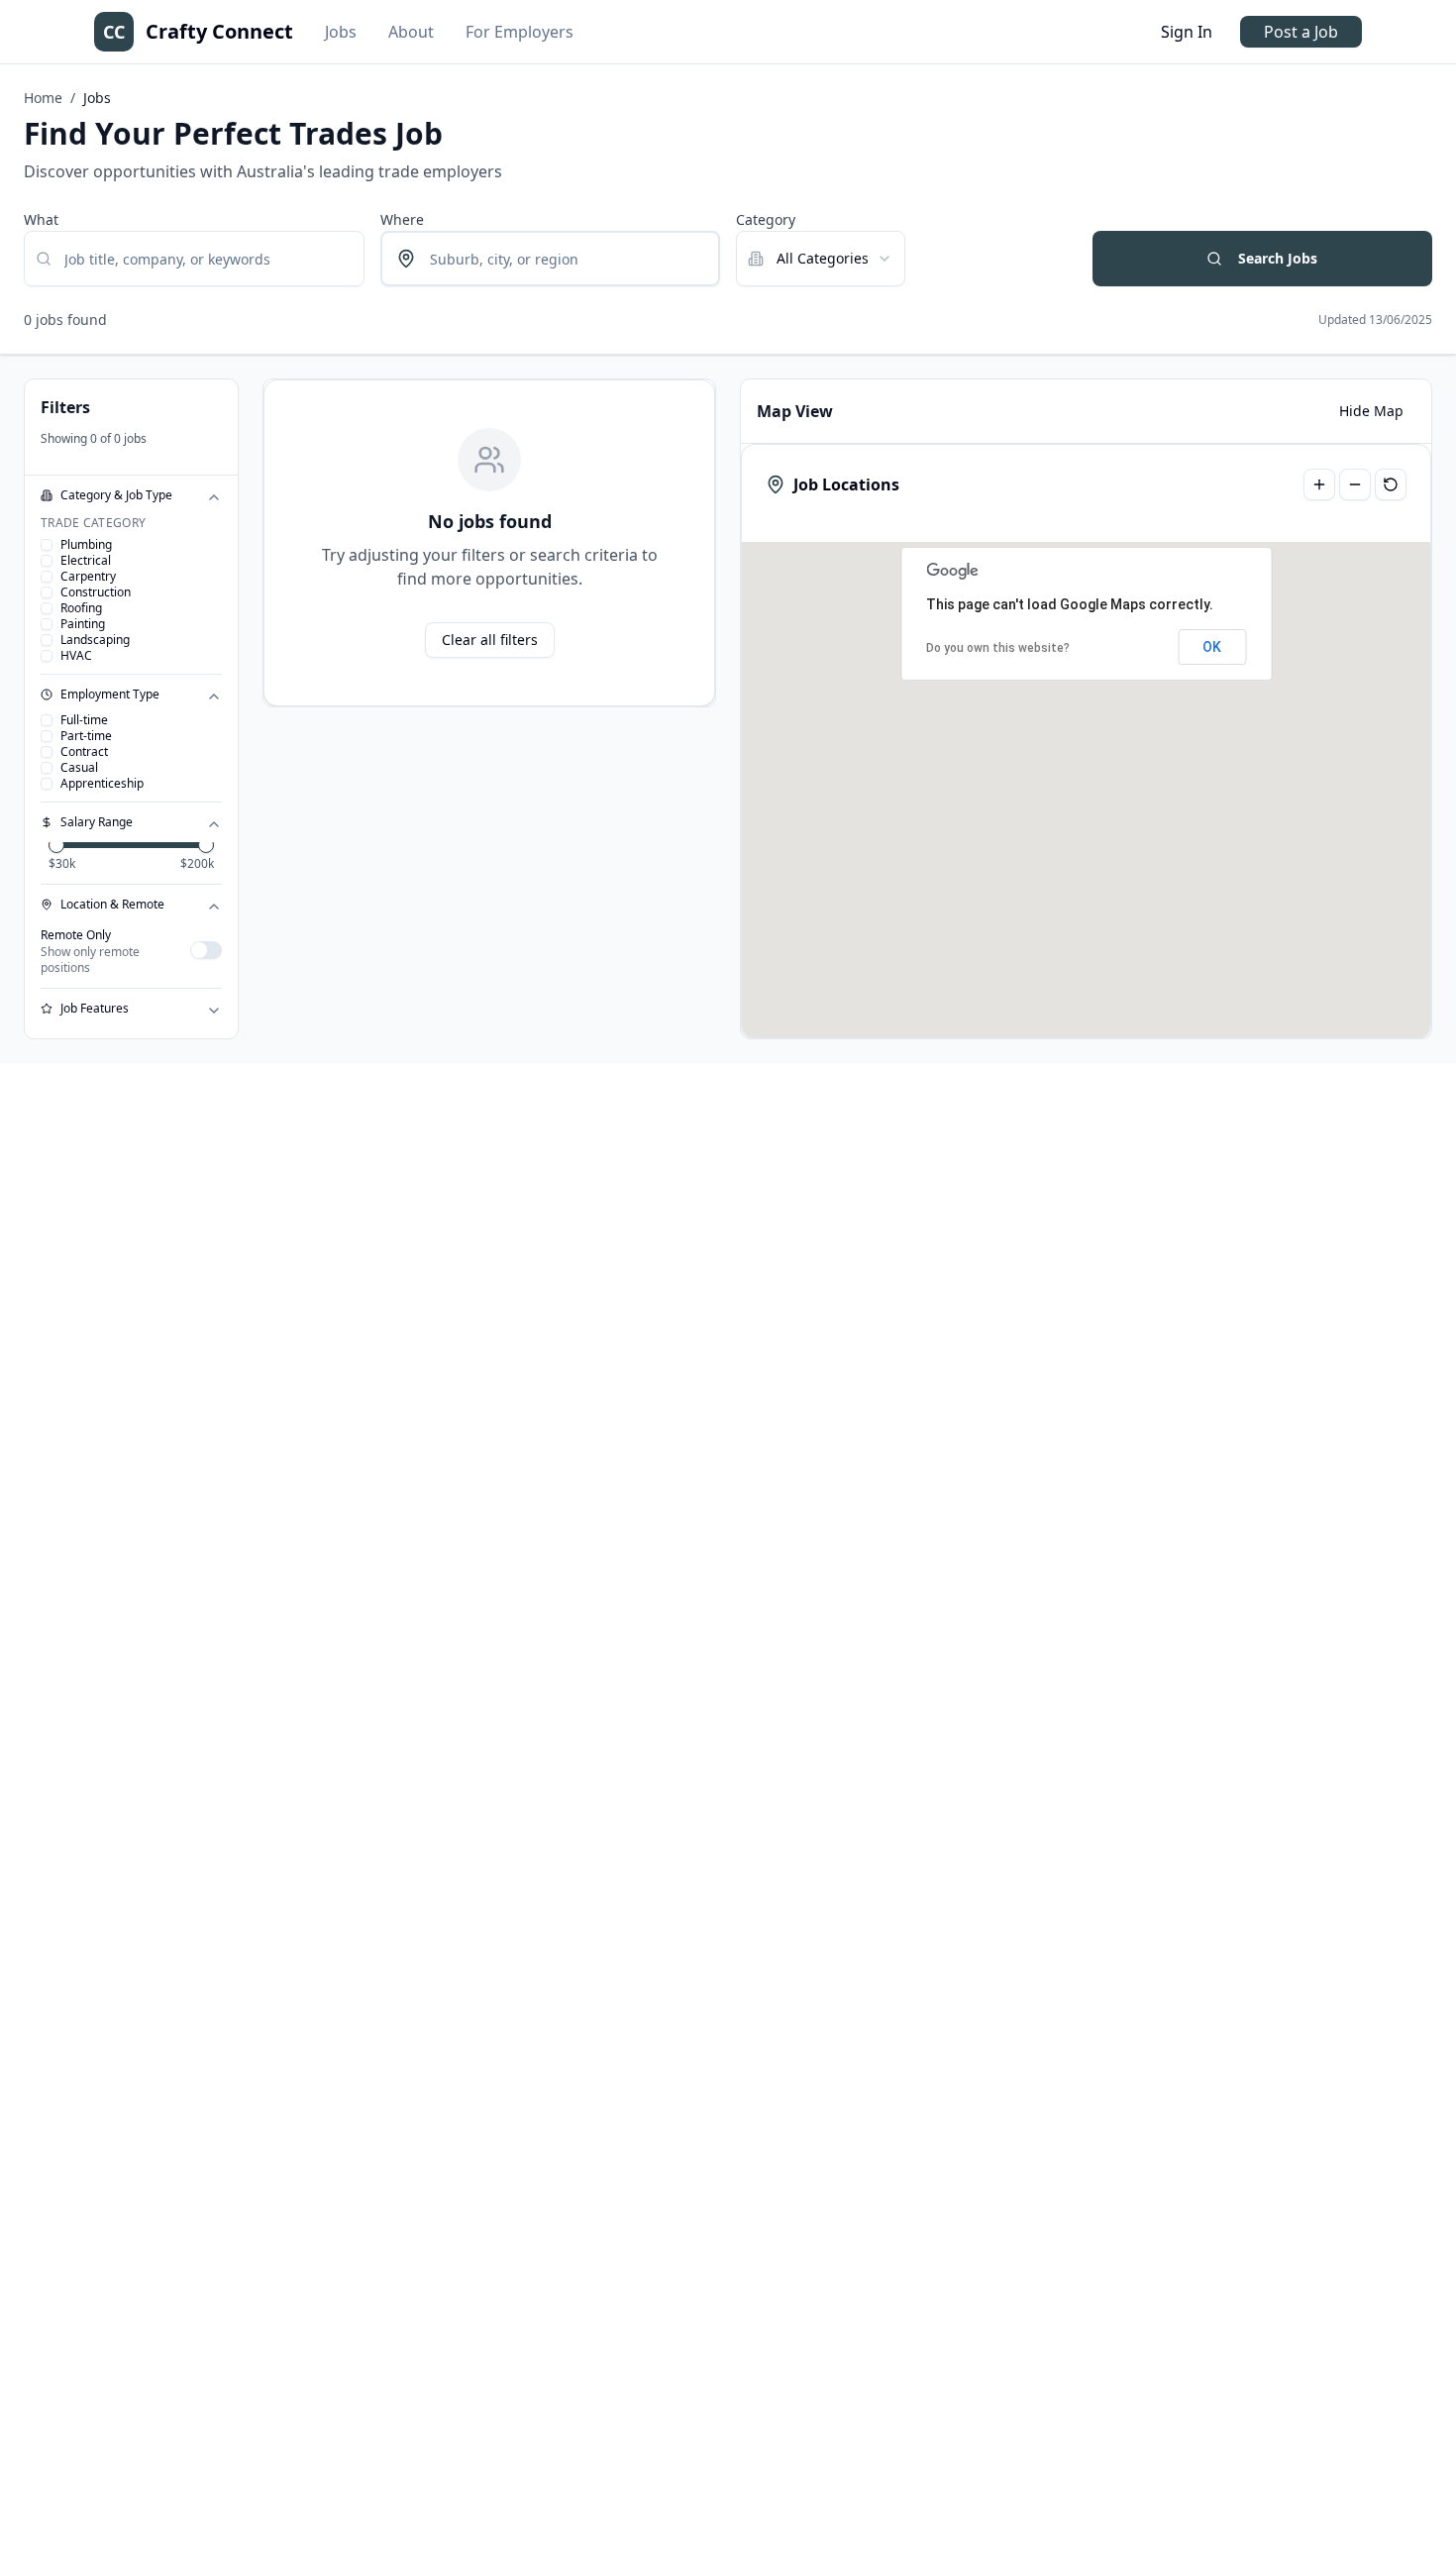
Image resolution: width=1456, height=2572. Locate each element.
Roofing (81, 608)
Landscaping (95, 640)
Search (1115, 219)
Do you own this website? (998, 648)
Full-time (84, 720)
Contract (84, 752)
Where (402, 219)
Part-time (86, 736)
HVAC (76, 656)
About (411, 32)
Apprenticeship (102, 784)
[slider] (56, 845)
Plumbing (86, 545)
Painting (83, 624)
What (41, 219)
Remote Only (76, 935)
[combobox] (821, 259)
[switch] (206, 950)
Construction (96, 592)
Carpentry (88, 577)
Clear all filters (490, 640)
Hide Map (1371, 411)
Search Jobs (1278, 258)
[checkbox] (47, 545)
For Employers (520, 32)
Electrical (86, 561)
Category (766, 219)
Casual (79, 768)
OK (1212, 647)
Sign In (1187, 32)
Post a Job (1301, 32)
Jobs (341, 32)
